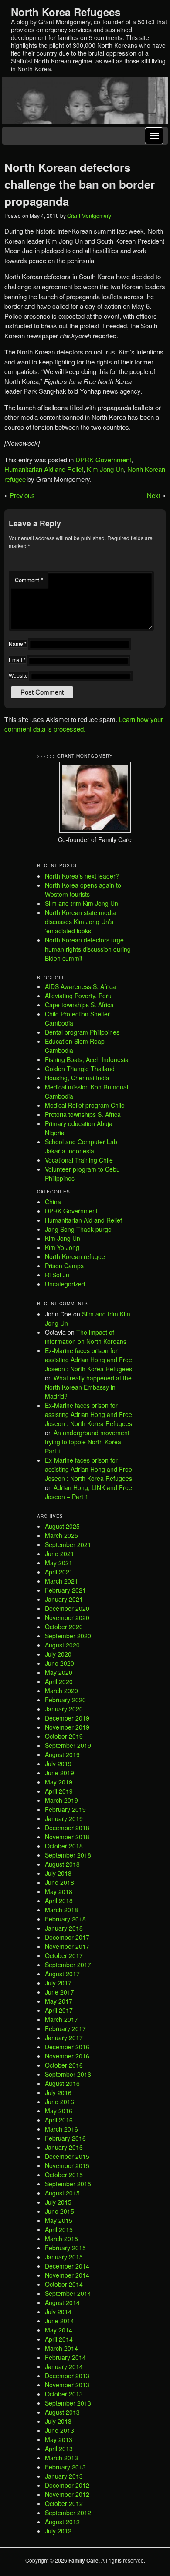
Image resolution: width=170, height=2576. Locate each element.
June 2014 (59, 2321)
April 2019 (59, 1791)
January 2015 (64, 2257)
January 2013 (64, 2476)
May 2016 (59, 2111)
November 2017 (67, 1946)
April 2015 (59, 2229)
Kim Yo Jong (62, 1247)
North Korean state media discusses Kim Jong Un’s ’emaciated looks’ (80, 922)
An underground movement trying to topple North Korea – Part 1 (87, 1442)
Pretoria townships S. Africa (83, 1114)
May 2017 (59, 2001)
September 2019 (68, 1745)
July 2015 (58, 2202)
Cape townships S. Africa (79, 1005)
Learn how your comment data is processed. (84, 724)
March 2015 (61, 2239)
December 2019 (67, 1718)
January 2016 (64, 2147)
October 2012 (64, 2503)
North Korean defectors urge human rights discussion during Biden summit (88, 949)
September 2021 (68, 1544)
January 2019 (64, 1818)
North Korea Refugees (66, 12)
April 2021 (59, 1572)
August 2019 (62, 1754)
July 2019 (58, 1764)
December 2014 (67, 2266)
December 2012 (67, 2485)
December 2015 (67, 2156)
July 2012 (58, 2531)
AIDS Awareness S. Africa (80, 986)
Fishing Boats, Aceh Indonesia (87, 1059)
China (53, 1202)
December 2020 (67, 1608)
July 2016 (58, 2092)
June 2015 (59, 2211)
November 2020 (67, 1617)
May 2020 (59, 1672)
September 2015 (68, 2184)
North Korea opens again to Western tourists (83, 890)
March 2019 (61, 1800)
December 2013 (67, 2376)
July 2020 (58, 1654)
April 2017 (59, 2010)
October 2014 (64, 2284)
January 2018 (64, 1928)
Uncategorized (65, 1284)
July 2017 (58, 1983)
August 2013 (62, 2412)
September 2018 (68, 1855)
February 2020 (65, 1700)
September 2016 (68, 2074)
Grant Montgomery (89, 216)
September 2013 (68, 2403)
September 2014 (68, 2293)
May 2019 (59, 1782)
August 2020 (62, 1645)
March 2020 (61, 1691)
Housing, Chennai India (77, 1078)
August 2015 (62, 2193)
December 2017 (67, 1937)
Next (154, 495)
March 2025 (61, 1535)
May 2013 (59, 2439)
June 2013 (59, 2430)
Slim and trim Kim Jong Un (82, 903)
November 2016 (67, 2056)
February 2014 (65, 2357)
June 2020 (59, 1663)
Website (18, 675)
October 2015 (64, 2175)
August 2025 (62, 1526)
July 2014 (58, 2312)
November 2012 (67, 2494)
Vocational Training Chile (79, 1160)
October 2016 (64, 2065)
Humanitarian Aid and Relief (44, 469)
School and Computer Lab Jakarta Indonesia (81, 1146)
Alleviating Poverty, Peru (78, 996)
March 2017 (61, 2019)
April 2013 (59, 2449)
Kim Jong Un (105, 469)
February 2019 (65, 1809)
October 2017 (64, 1955)
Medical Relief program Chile (85, 1105)
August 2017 (62, 1974)
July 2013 (58, 2421)
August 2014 (62, 2302)
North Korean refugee (75, 1256)
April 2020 (59, 1681)
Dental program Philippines (82, 1032)
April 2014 (59, 2339)
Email (17, 660)
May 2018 (59, 1891)
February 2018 (65, 1919)
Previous (22, 495)
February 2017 (65, 2028)
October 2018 (64, 1846)
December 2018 (67, 1828)
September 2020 (68, 1636)
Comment (29, 580)
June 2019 (59, 1773)
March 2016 (61, 2129)
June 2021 (59, 1554)
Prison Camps (64, 1266)
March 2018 (61, 1910)
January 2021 (64, 1599)
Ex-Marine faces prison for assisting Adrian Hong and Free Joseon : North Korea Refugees (88, 1360)
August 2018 (62, 1864)
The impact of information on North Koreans (86, 1337)
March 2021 (61, 1581)
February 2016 (65, 2138)
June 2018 (59, 1882)
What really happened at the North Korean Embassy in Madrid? (88, 1387)
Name (18, 643)
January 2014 (64, 2366)
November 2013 (67, 2385)
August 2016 (62, 2083)
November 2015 (67, 2165)
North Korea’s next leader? (82, 876)
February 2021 (65, 1590)
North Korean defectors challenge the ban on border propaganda (80, 184)
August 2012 (62, 2522)
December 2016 (67, 2047)
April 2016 (59, 2120)
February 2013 (65, 2467)
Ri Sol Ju (57, 1275)
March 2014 (61, 2348)
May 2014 (59, 2330)
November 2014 (67, 2275)
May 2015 (59, 2220)
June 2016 (59, 2102)
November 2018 (67, 1837)
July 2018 (58, 1873)
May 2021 (59, 1563)
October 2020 (64, 1627)
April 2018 (59, 1901)
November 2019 (67, 1727)
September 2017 (68, 1965)
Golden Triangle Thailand (80, 1069)
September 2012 (68, 2513)
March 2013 (61, 2458)
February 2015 (65, 2248)
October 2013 (64, 2394)
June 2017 (59, 1992)
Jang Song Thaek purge (78, 1229)
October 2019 (64, 1736)
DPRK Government (103, 459)
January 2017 (64, 2038)
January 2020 (64, 1709)
